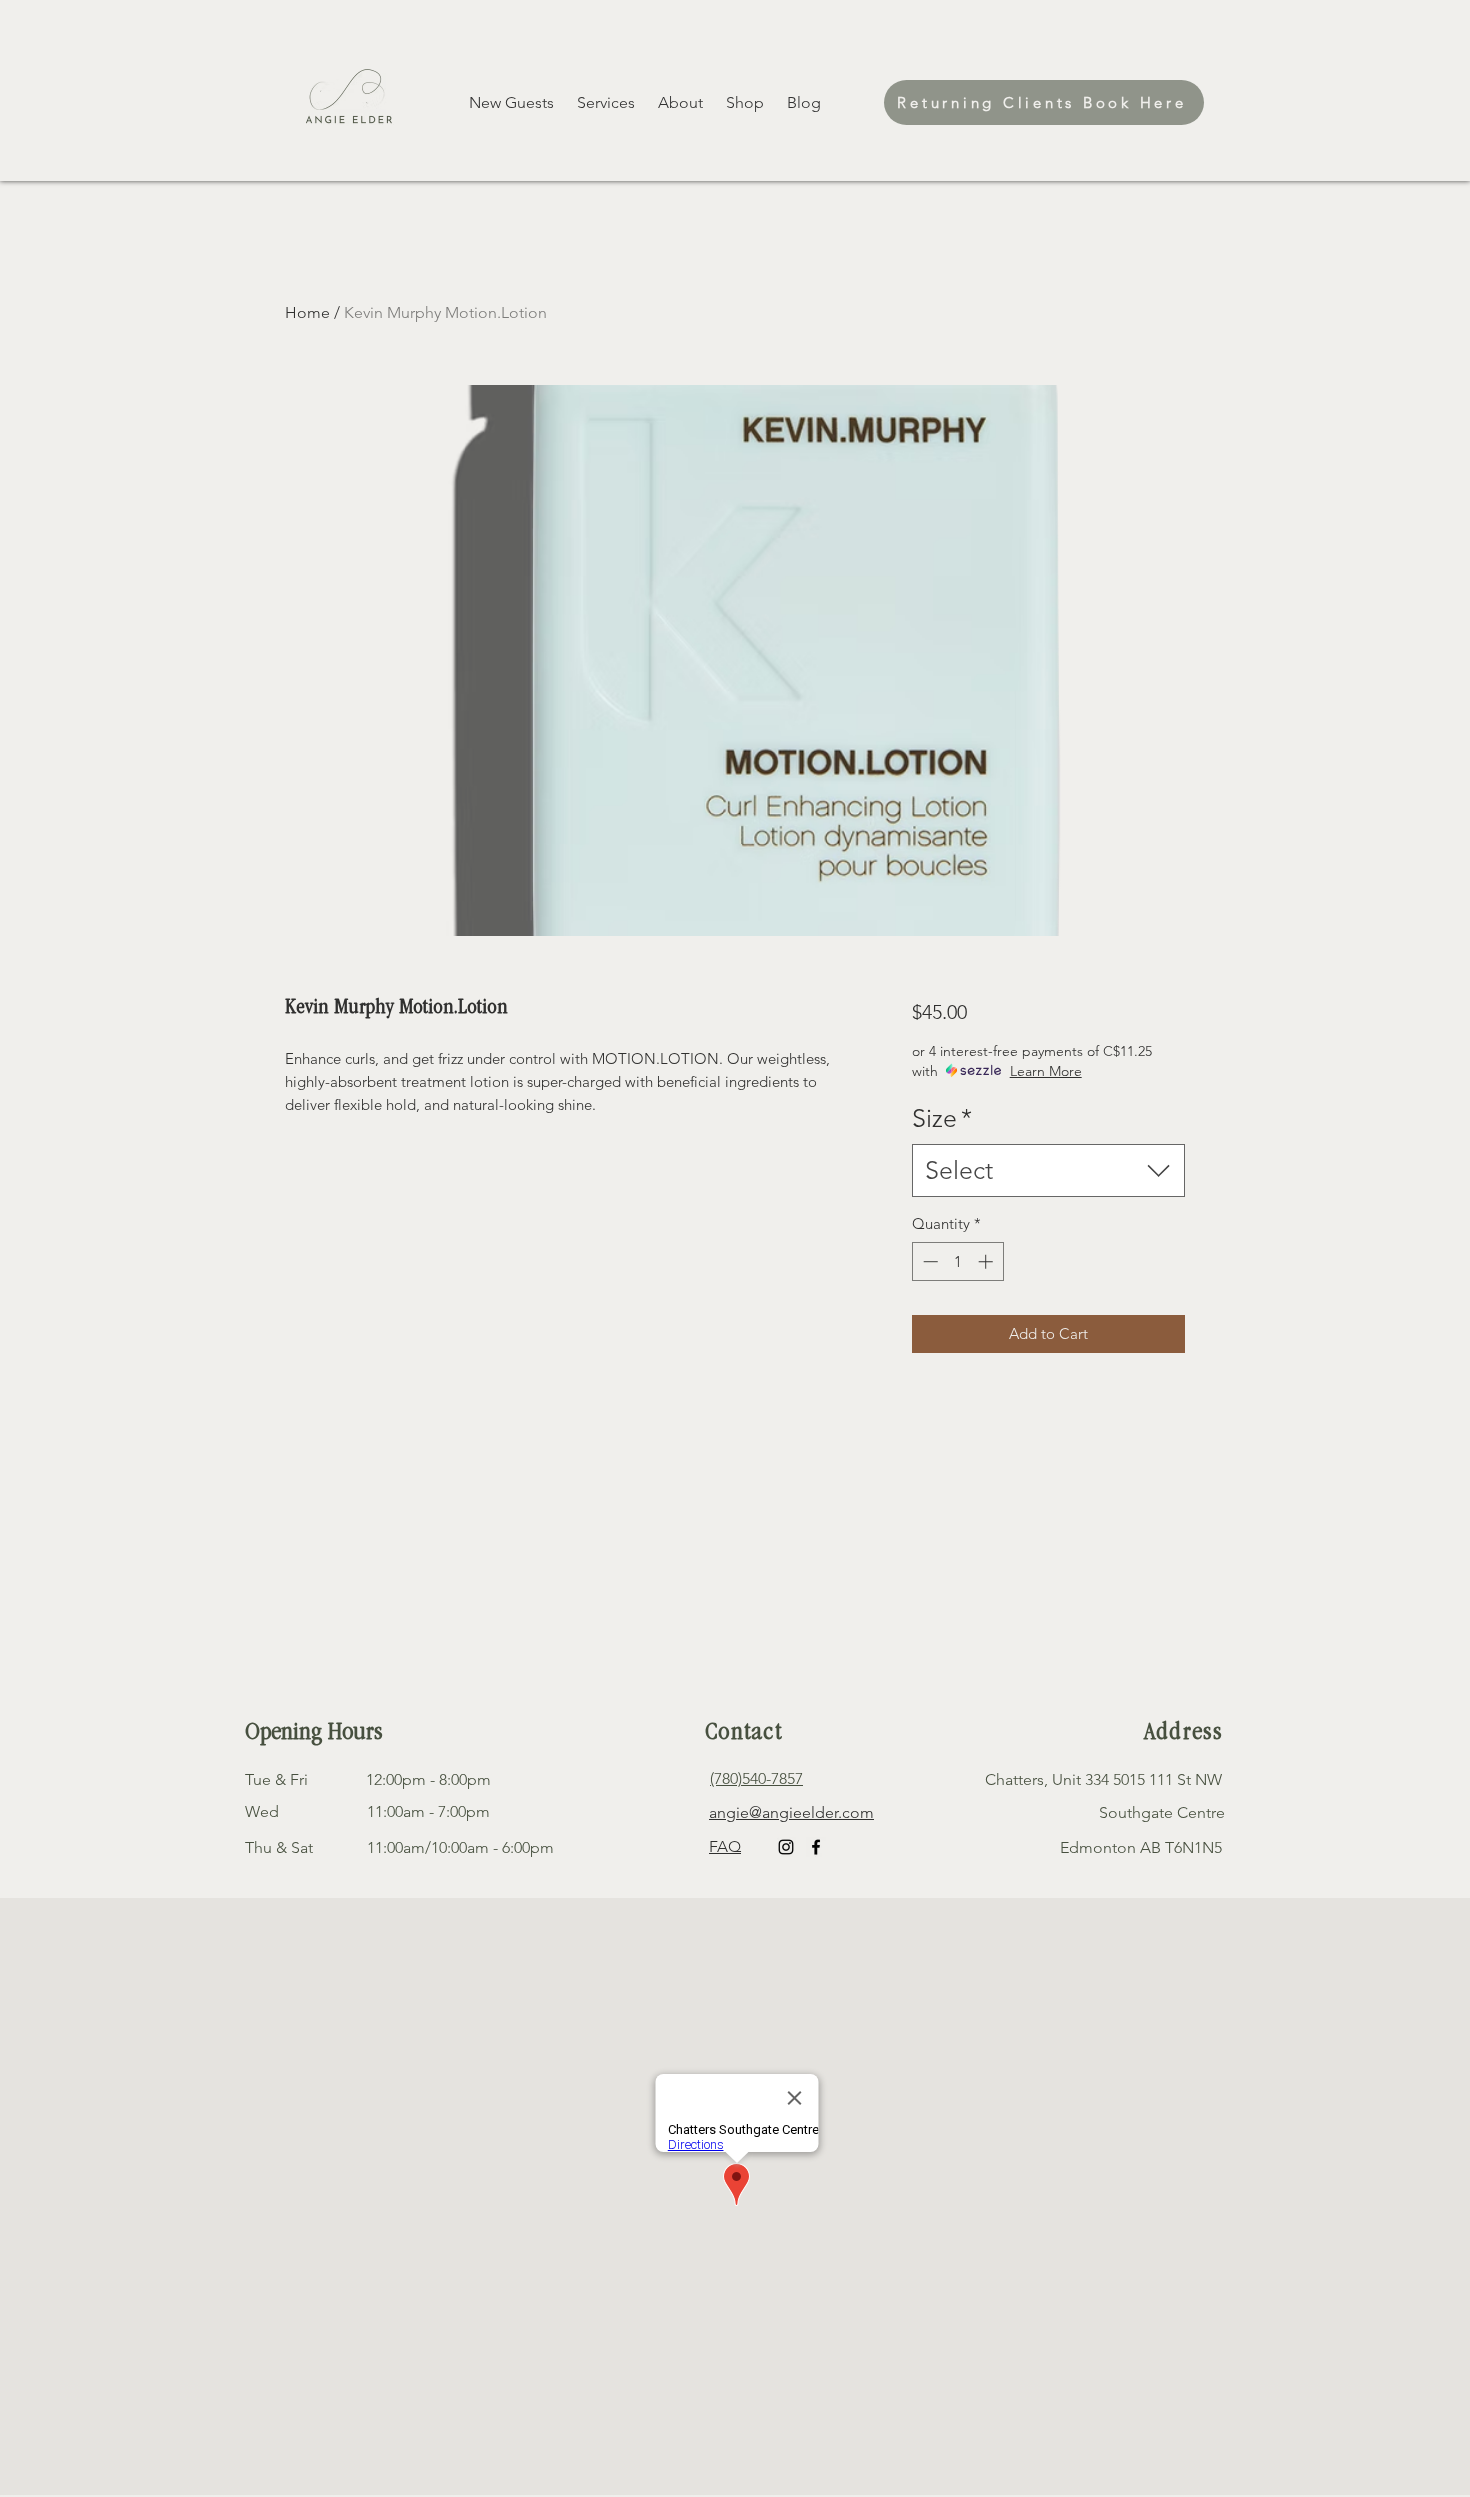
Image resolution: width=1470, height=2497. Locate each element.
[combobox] (1048, 1170)
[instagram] (786, 1847)
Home (307, 312)
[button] (746, 103)
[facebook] (816, 1847)
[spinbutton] (957, 1261)
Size (942, 1118)
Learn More (1046, 1071)
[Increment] (987, 1261)
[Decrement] (928, 1261)
